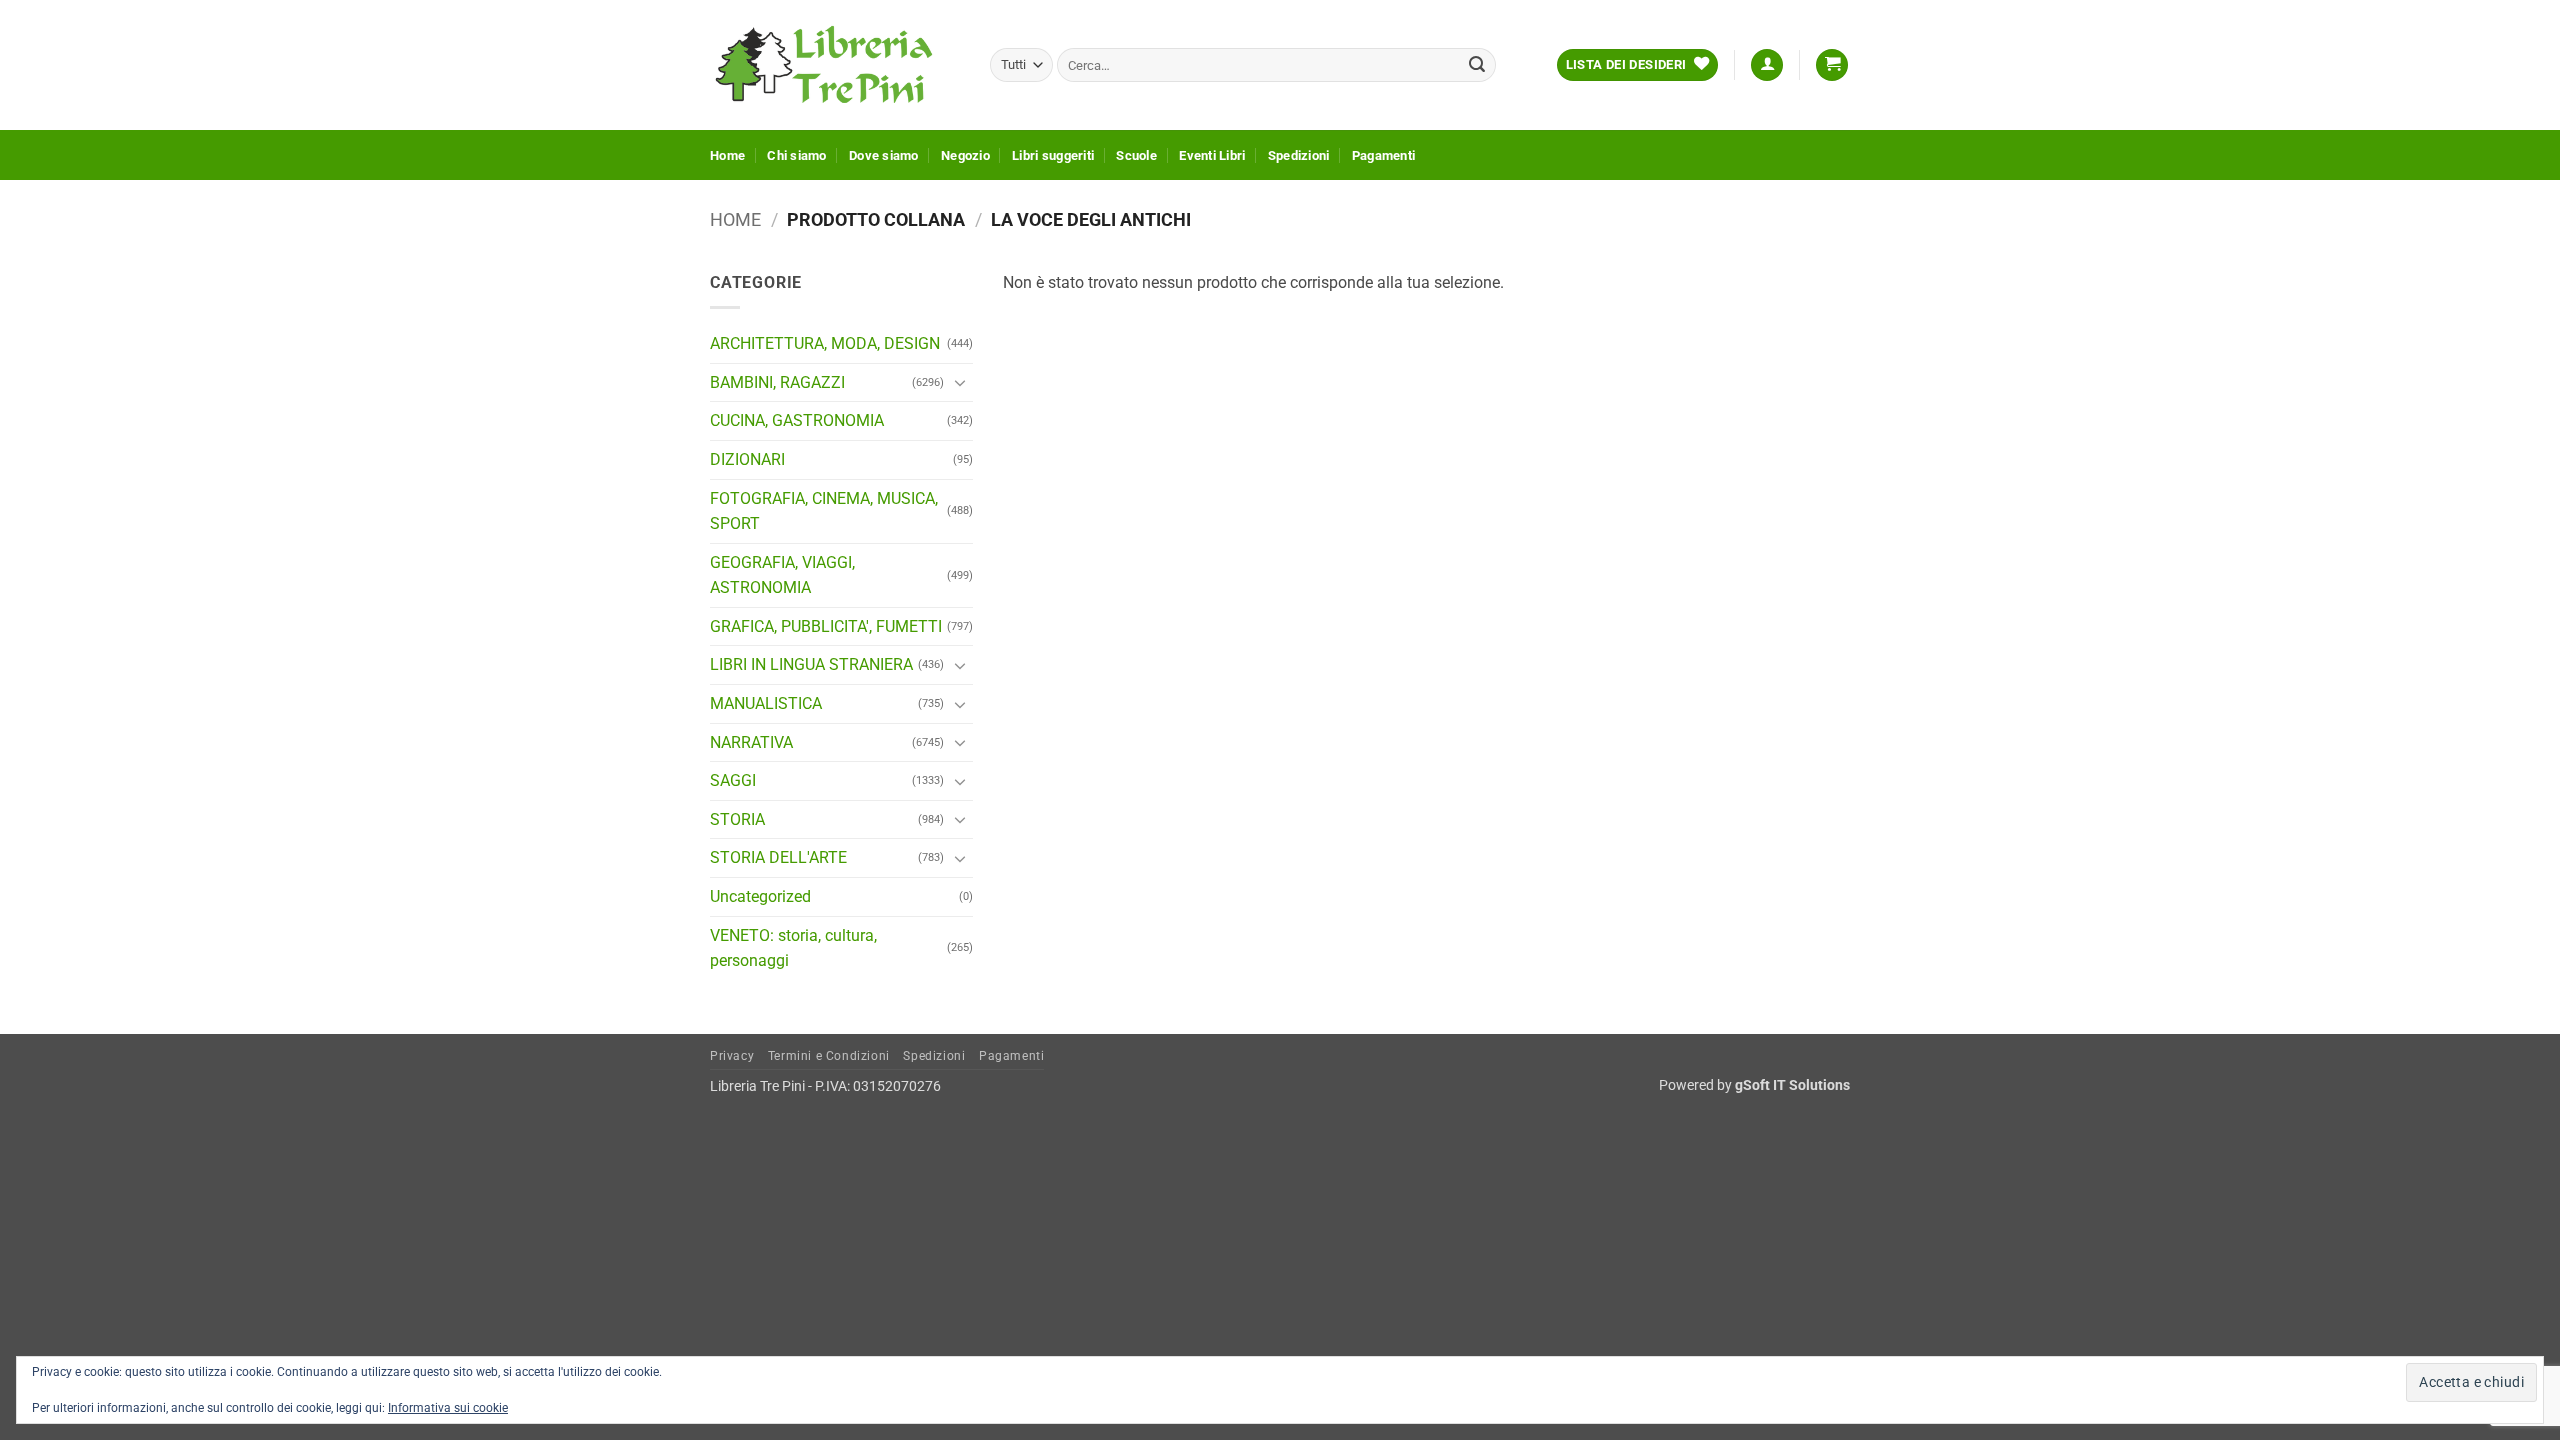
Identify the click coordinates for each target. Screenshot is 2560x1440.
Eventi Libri (1212, 155)
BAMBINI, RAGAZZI (777, 382)
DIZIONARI (747, 459)
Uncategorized (760, 896)
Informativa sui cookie (448, 1408)
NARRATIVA (751, 742)
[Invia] (1477, 65)
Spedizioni (1299, 155)
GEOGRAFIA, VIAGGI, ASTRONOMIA (782, 575)
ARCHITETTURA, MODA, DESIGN (825, 343)
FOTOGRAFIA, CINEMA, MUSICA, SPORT (824, 511)
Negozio (965, 155)
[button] (1767, 65)
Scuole (1136, 155)
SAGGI (733, 780)
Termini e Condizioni (829, 1056)
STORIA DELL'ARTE (778, 857)
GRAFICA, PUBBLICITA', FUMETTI (826, 626)
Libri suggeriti (1053, 155)
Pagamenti (1383, 155)
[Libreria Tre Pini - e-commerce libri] (835, 65)
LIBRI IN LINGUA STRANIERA (811, 664)
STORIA (737, 819)
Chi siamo (796, 155)
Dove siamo (884, 155)
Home (727, 155)
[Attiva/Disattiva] (961, 382)
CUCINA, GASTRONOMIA (797, 420)
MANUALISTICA (766, 703)
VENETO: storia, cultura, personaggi (793, 948)
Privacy (732, 1056)
